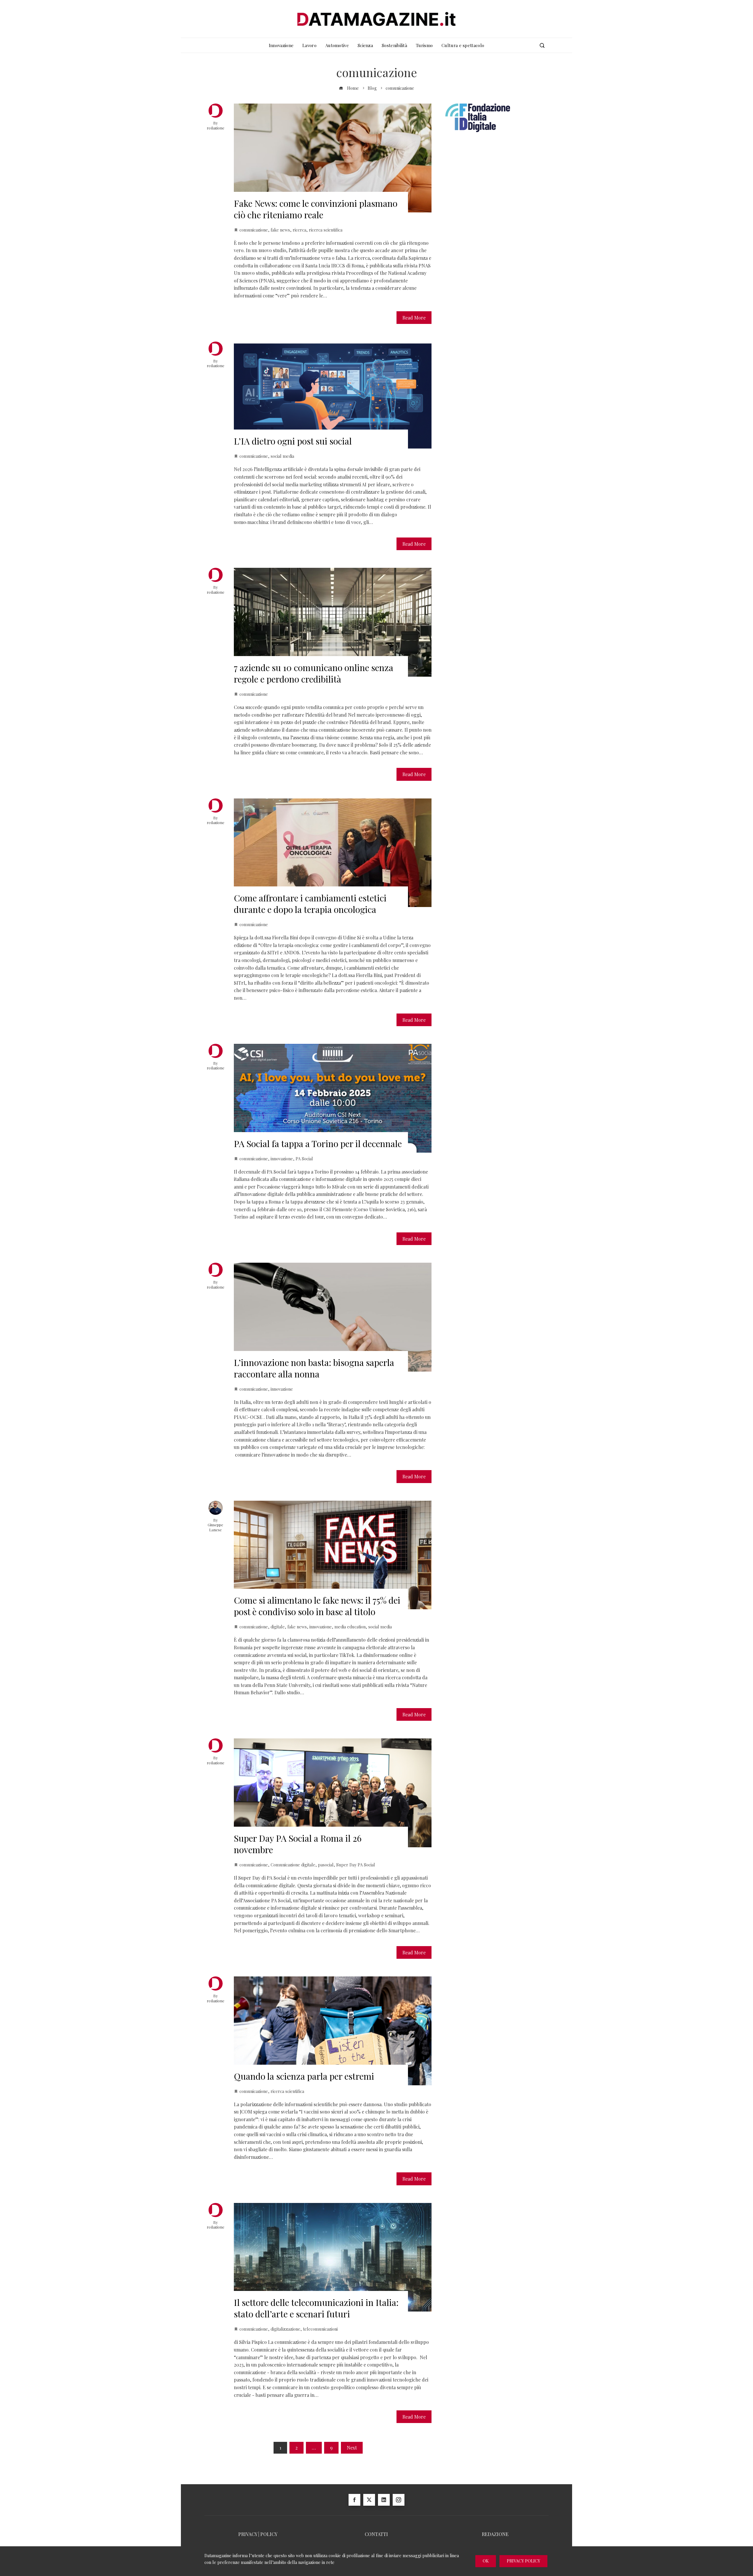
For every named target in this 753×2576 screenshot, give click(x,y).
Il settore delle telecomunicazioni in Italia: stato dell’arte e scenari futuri (316, 2308)
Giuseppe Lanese (215, 1527)
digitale (278, 1627)
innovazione (282, 1159)
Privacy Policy (523, 2561)
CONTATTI (376, 2534)
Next (352, 2448)
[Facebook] (354, 2500)
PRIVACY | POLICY (258, 2534)
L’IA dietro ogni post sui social (293, 441)
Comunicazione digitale (293, 1865)
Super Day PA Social (356, 1865)
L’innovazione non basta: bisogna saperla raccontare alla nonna (314, 1368)
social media (282, 456)
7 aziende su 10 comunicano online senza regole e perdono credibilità (314, 673)
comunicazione (254, 230)
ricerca (299, 230)
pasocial (326, 1865)
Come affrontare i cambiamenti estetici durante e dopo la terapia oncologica (310, 904)
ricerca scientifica (326, 230)
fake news (280, 230)
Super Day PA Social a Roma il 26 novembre (298, 1844)
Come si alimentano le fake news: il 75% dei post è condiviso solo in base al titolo (317, 1606)
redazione (216, 128)
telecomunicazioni (320, 2329)
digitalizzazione (285, 2329)
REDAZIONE (495, 2534)
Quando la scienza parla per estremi (304, 2076)
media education (350, 1627)
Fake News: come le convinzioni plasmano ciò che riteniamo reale (316, 209)
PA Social (304, 1159)
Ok (486, 2561)
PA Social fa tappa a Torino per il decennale (318, 1144)
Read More (414, 318)
